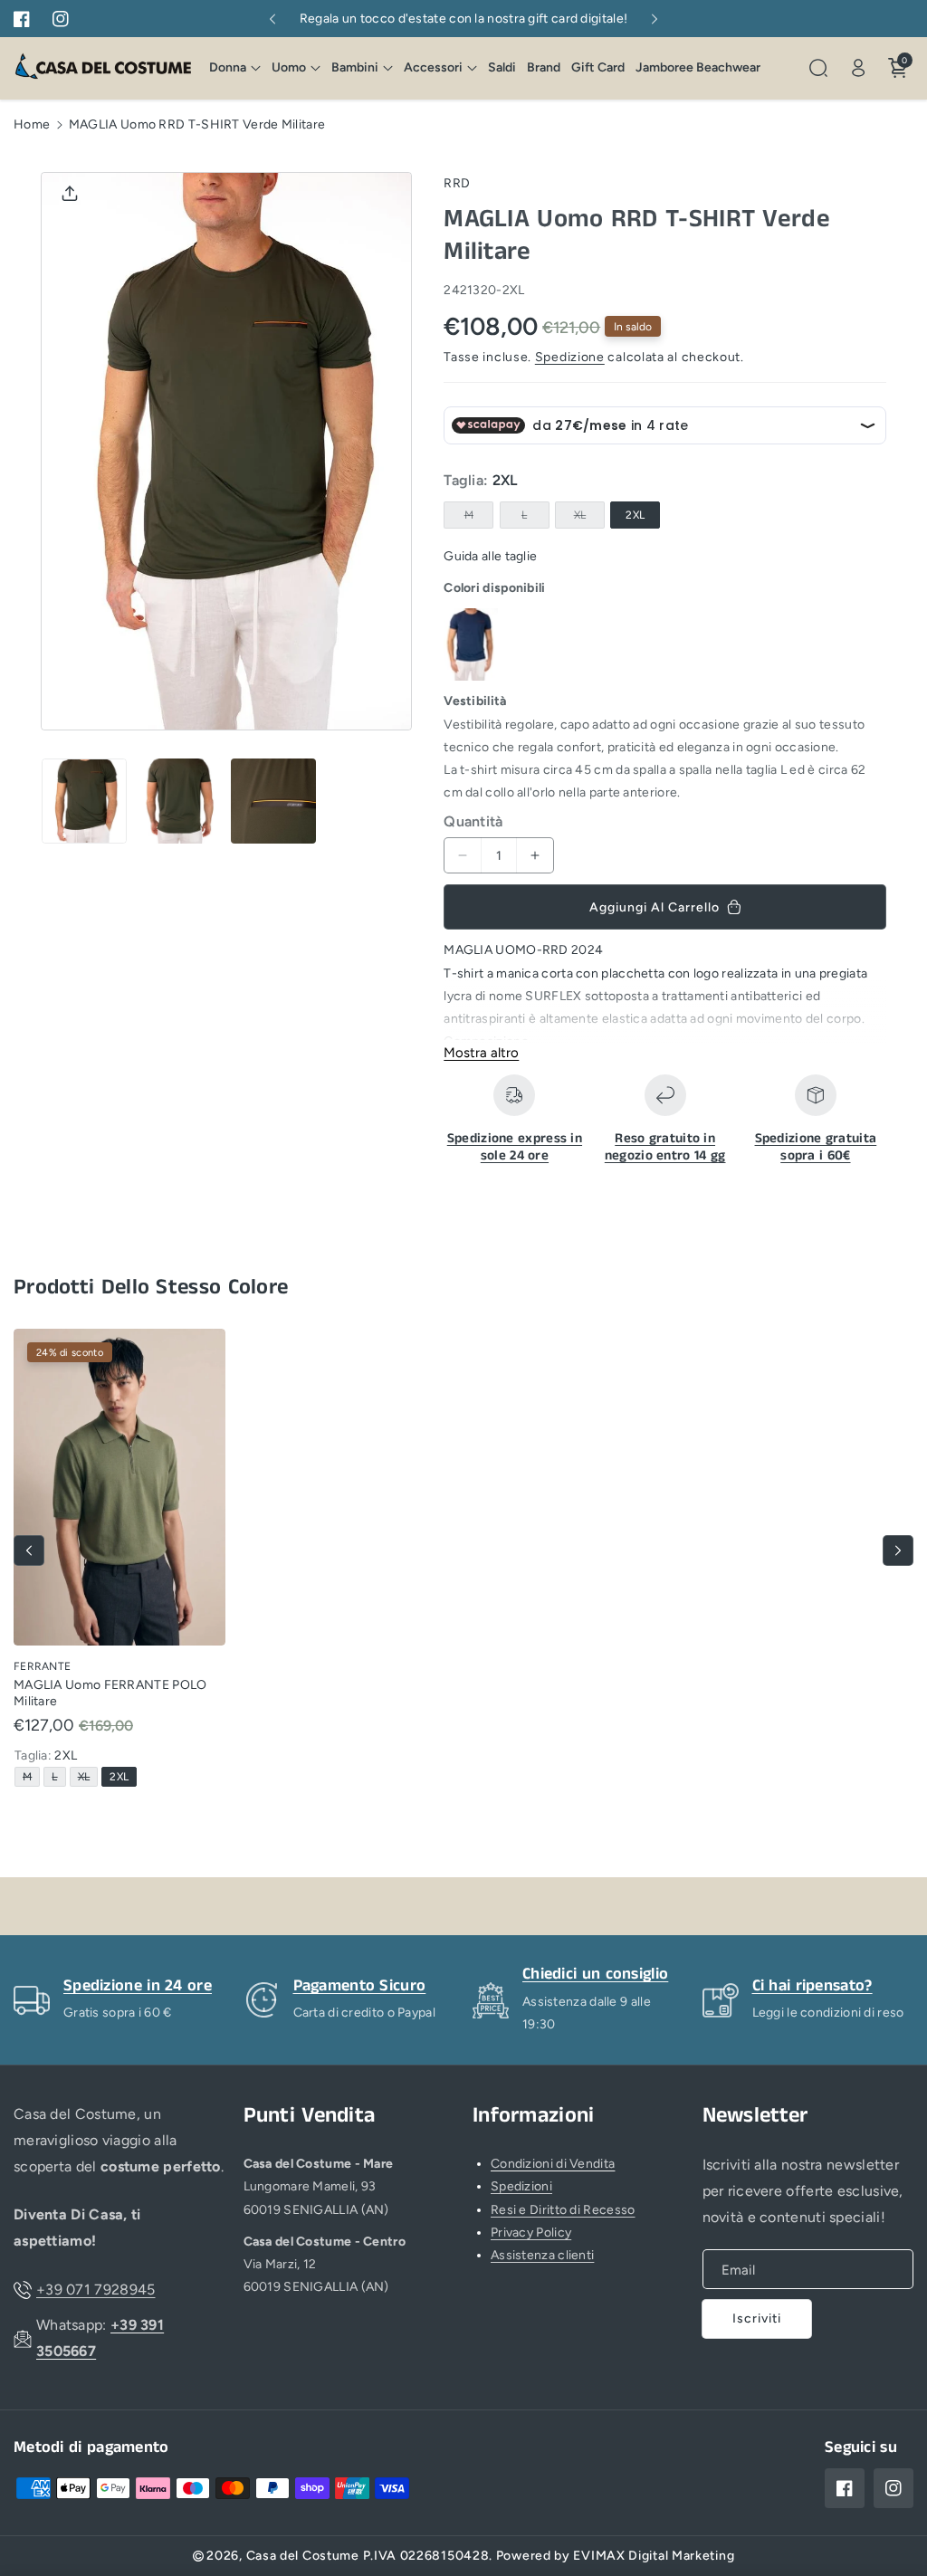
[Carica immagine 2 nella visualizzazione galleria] (178, 801)
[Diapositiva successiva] (655, 19)
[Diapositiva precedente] (272, 19)
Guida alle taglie (490, 556)
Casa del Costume (303, 2556)
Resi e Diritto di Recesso (563, 2210)
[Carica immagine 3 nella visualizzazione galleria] (273, 801)
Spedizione (570, 357)
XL (583, 518)
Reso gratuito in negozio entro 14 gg (665, 1147)
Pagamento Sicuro (360, 1986)
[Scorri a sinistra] (29, 1550)
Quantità (473, 821)
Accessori (433, 67)
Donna (228, 67)
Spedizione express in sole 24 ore (515, 1147)
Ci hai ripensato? (812, 1986)
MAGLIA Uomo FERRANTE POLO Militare (110, 1693)
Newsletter (755, 2116)
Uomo (289, 67)
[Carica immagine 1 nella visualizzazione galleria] (84, 801)
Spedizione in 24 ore (138, 1986)
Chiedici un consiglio (595, 1974)
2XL (635, 515)
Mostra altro (481, 1053)
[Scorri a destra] (898, 1550)
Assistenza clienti (542, 2255)
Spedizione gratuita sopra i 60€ (816, 1147)
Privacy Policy (531, 2233)
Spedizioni (521, 2186)
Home (32, 124)
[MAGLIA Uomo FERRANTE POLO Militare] (119, 1487)
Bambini (355, 67)
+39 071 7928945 (96, 2290)
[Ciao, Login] (858, 68)
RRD (457, 183)
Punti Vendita (310, 2116)
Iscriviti (757, 2318)
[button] (235, 68)
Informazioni (534, 2116)
